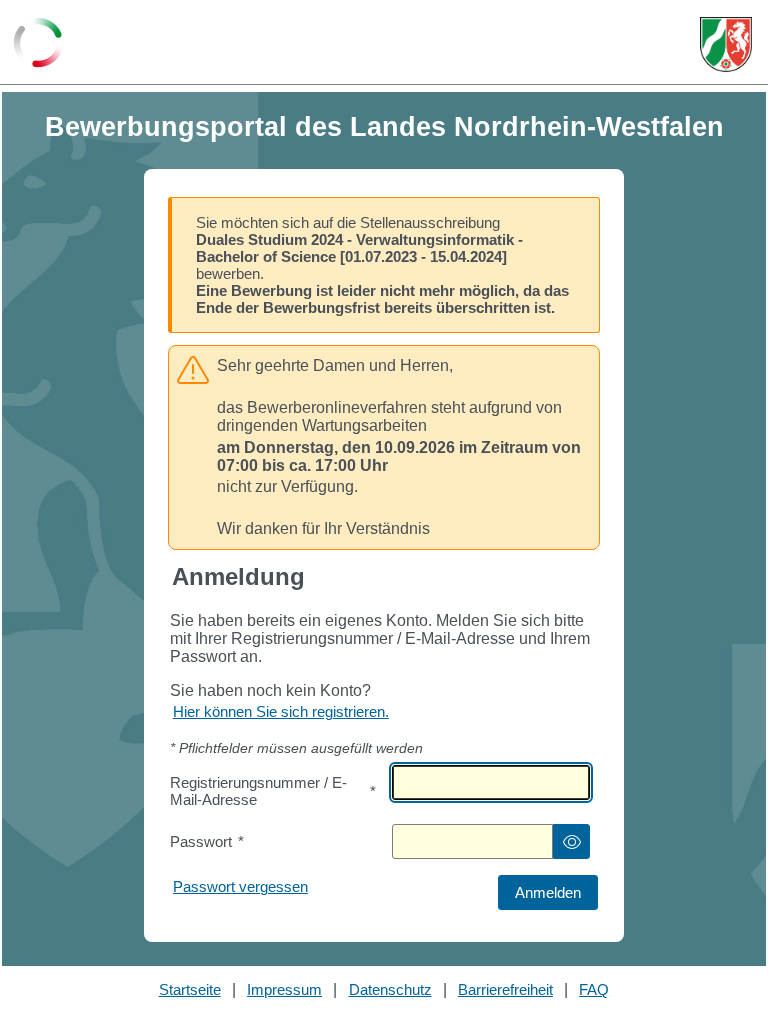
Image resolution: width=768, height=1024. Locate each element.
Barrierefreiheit (505, 989)
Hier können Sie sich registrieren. (281, 711)
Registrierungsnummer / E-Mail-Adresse (273, 791)
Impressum (284, 989)
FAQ (594, 989)
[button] (572, 841)
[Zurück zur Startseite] (38, 44)
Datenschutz (390, 989)
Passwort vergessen (240, 886)
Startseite (190, 989)
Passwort (207, 841)
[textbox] (491, 782)
